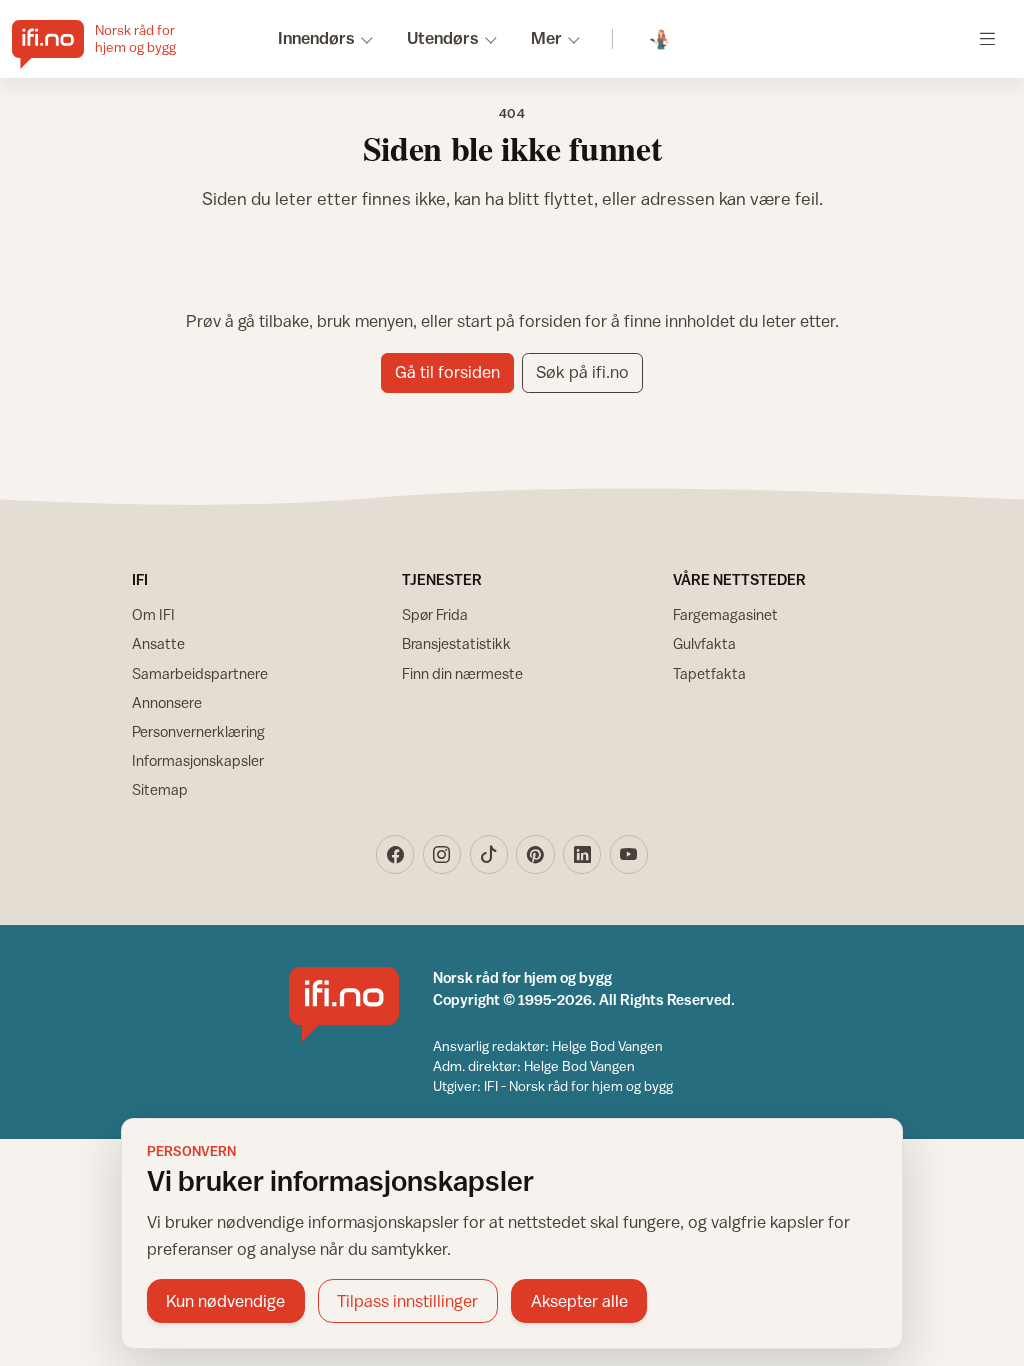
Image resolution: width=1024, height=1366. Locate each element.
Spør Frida (435, 614)
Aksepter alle (579, 1301)
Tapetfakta (709, 673)
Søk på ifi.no (582, 372)
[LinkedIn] (582, 854)
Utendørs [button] (443, 38)
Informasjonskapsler (198, 760)
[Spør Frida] (660, 39)
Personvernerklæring (198, 731)
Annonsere (167, 702)
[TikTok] (489, 854)
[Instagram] (442, 854)
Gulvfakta (704, 643)
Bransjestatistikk (456, 643)
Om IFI (153, 614)
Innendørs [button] (316, 38)
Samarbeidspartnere (200, 673)
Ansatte (158, 643)
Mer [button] (546, 38)
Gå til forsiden (447, 372)
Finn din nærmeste (462, 673)
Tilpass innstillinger (407, 1301)
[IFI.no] (344, 1004)
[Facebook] (395, 854)
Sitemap (160, 789)
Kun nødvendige (225, 1301)
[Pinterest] (535, 854)
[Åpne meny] (987, 38)
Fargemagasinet (725, 614)
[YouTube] (629, 854)
